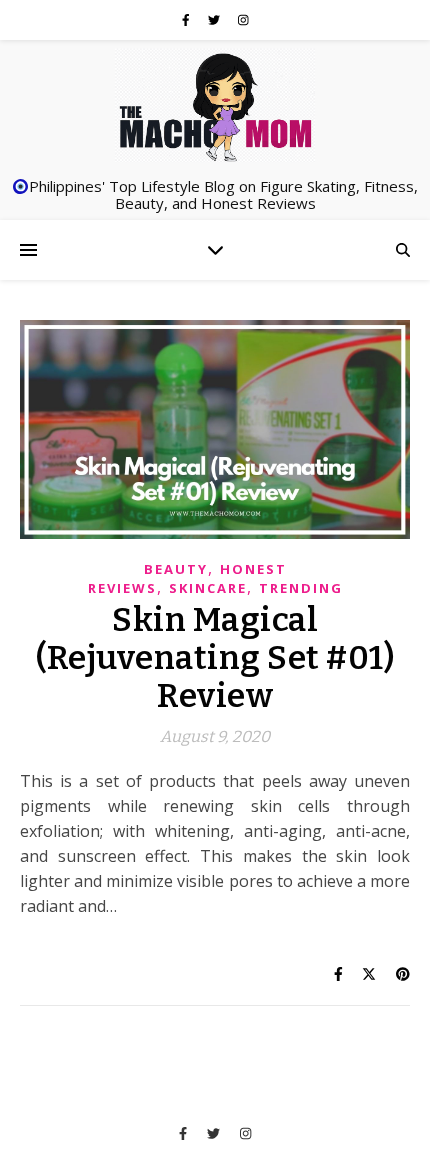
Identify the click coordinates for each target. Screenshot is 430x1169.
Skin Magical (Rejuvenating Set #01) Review (215, 658)
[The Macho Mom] (215, 106)
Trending (301, 588)
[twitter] (215, 19)
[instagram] (243, 19)
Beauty (176, 569)
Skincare (208, 588)
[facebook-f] (187, 19)
